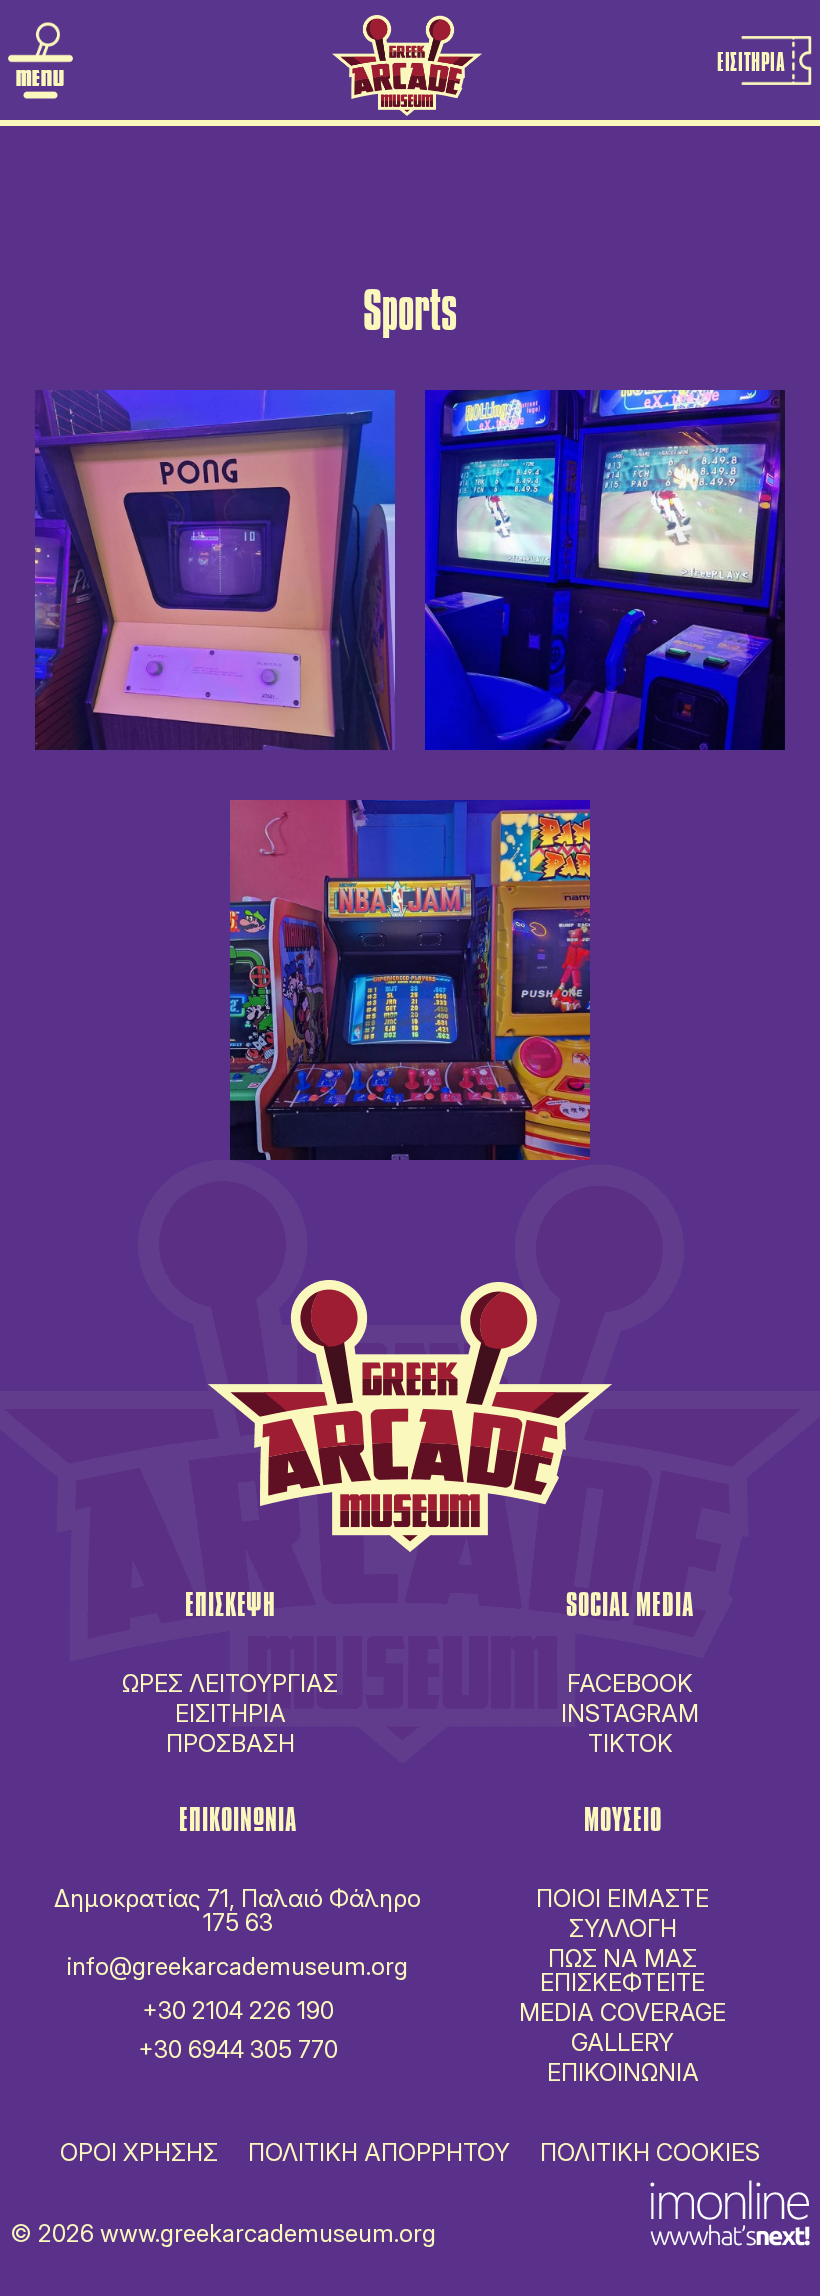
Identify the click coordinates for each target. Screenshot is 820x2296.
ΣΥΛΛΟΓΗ (623, 1928)
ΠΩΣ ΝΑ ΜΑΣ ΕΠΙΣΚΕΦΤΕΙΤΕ (622, 1970)
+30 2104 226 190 (238, 2011)
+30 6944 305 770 (238, 2050)
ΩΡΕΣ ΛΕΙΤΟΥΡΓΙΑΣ (230, 1684)
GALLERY (622, 2042)
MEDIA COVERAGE (622, 2012)
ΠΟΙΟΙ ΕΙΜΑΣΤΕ (622, 1898)
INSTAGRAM (630, 1713)
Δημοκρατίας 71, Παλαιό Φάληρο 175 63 (237, 1910)
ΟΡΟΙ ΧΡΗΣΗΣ (139, 2152)
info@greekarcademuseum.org (237, 1966)
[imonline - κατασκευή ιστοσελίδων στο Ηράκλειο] (730, 2210)
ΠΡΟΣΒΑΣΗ (230, 1744)
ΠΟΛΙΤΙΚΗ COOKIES (650, 2152)
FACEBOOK (630, 1683)
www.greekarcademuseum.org (268, 2233)
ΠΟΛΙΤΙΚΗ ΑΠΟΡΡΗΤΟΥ (379, 2152)
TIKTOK (630, 1743)
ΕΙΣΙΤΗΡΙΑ (230, 1714)
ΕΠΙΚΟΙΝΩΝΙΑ (623, 2072)
